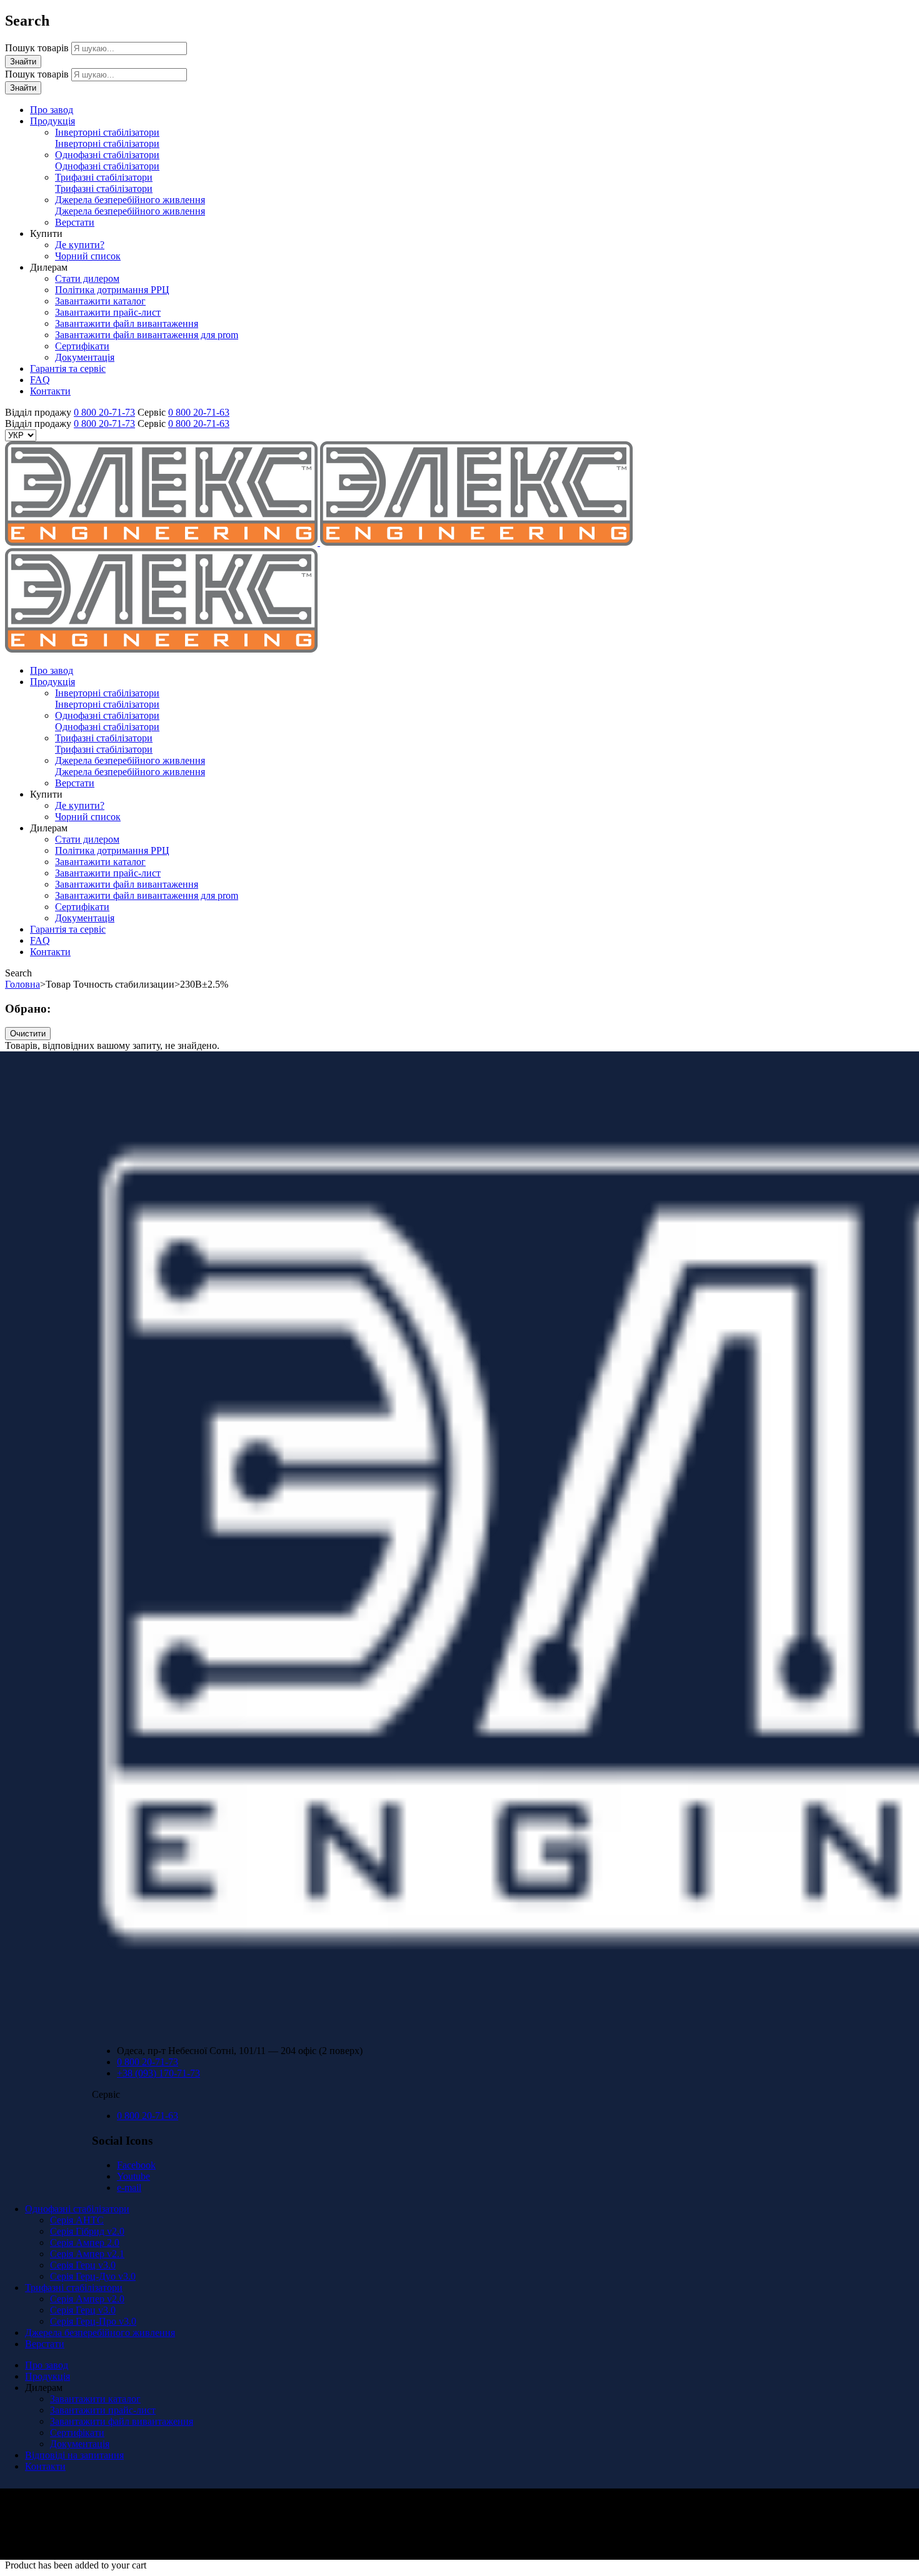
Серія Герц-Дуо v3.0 (93, 2276)
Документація (80, 2444)
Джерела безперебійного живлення (100, 2333)
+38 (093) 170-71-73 (158, 2073)
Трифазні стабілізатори (74, 2288)
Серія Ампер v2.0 (87, 2299)
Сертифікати (77, 2433)
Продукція (48, 2376)
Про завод (47, 2365)
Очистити (28, 1034)
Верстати (45, 2344)
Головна (23, 984)
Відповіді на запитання (74, 2455)
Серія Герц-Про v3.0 (93, 2321)
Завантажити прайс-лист (103, 2410)
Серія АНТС (77, 2220)
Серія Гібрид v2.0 (87, 2231)
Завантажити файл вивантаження (122, 2421)
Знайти (23, 62)
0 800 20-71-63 (199, 412)
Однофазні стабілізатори (77, 2209)
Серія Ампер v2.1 (87, 2254)
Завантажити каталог (95, 2399)
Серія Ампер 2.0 (85, 2243)
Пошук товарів (38, 48)
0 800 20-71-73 (104, 412)
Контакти (45, 2466)
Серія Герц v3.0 (83, 2265)
